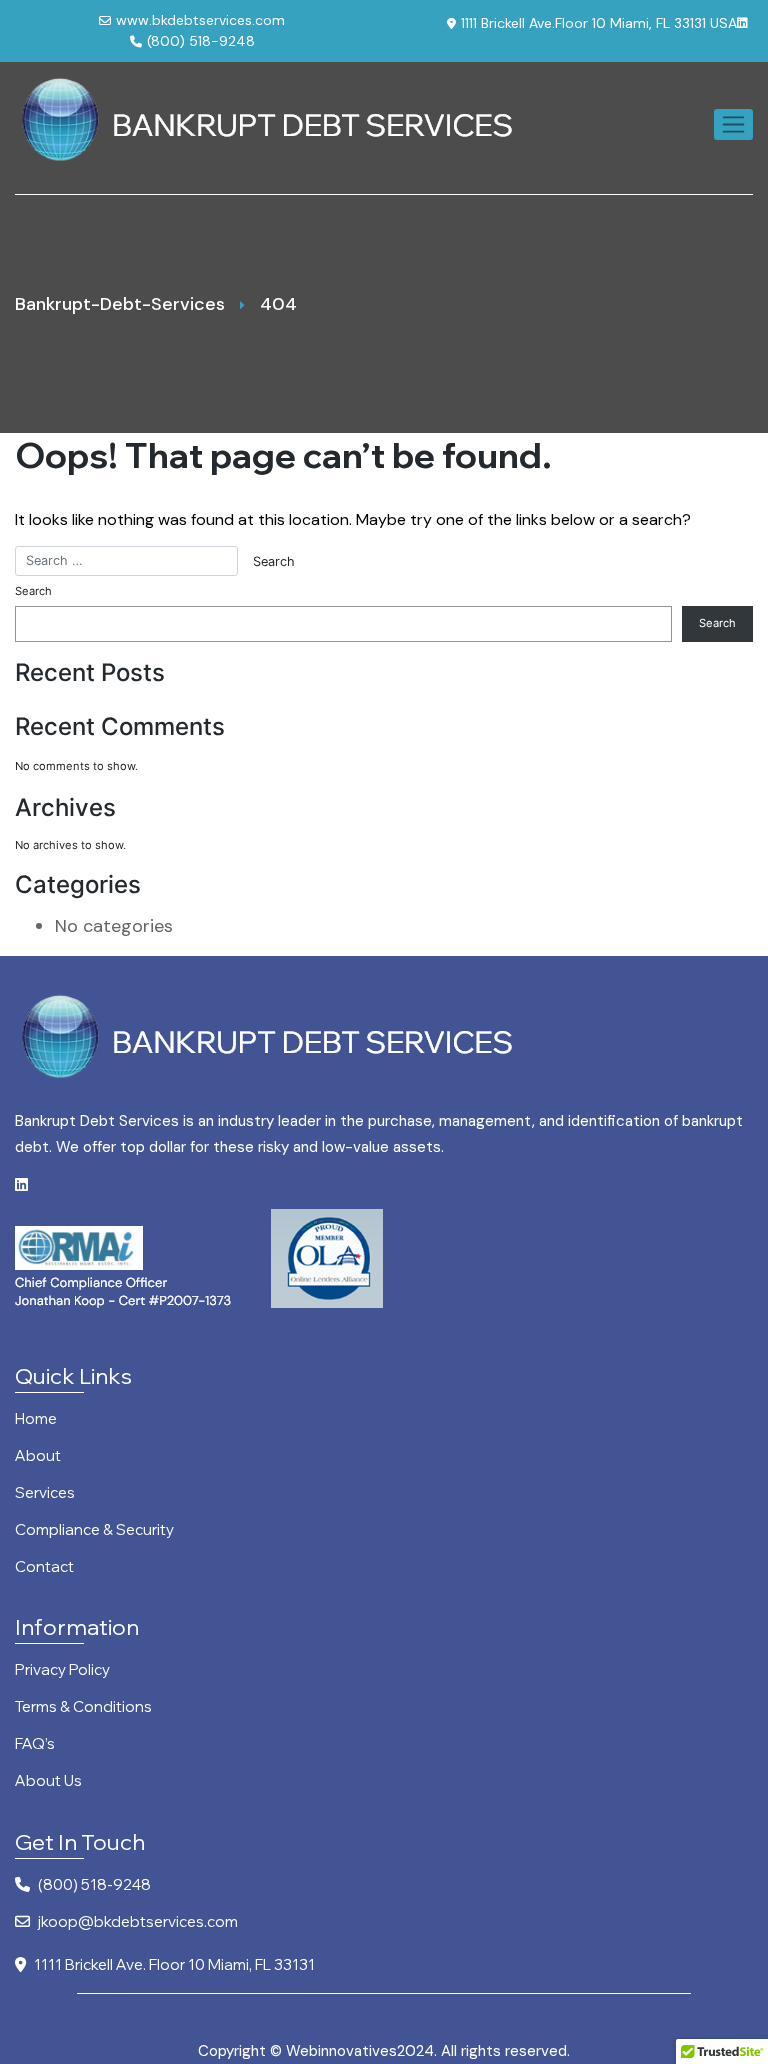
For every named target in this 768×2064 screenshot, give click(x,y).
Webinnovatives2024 (360, 2051)
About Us (48, 1781)
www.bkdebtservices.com (200, 20)
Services (45, 1493)
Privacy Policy (62, 1670)
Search (33, 591)
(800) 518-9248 (201, 41)
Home (36, 1419)
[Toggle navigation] (733, 124)
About (38, 1456)
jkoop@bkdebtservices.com (138, 1922)
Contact (44, 1567)
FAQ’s (35, 1744)
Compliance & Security (94, 1530)
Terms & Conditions (83, 1707)
